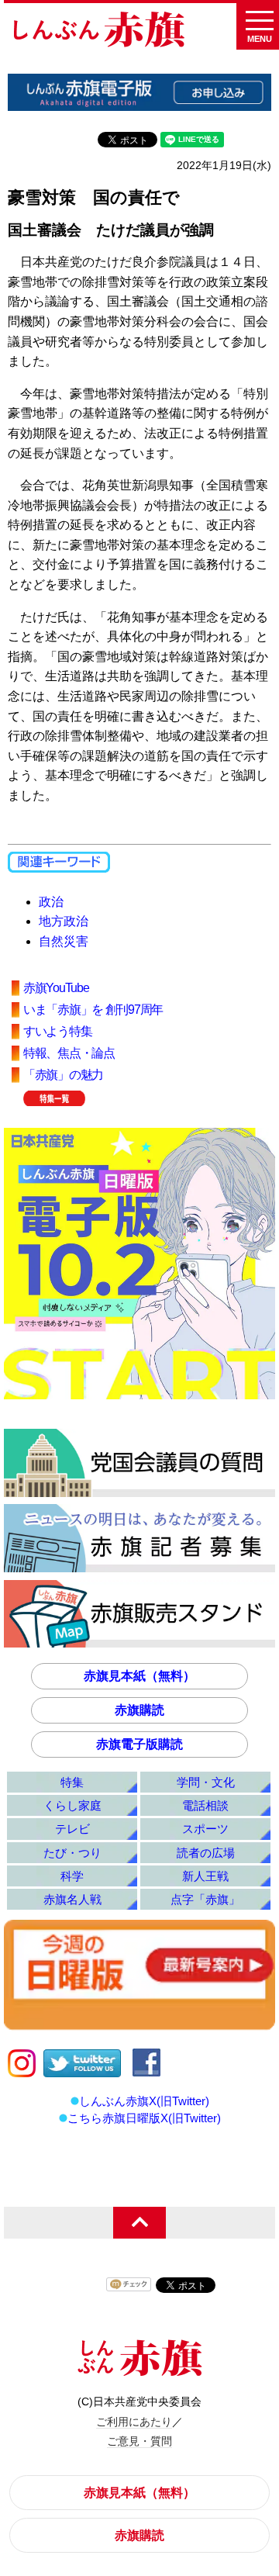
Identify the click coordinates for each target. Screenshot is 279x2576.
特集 (72, 1782)
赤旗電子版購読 (139, 1744)
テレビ (72, 1829)
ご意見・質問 (139, 2441)
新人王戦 (205, 1876)
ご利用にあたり (134, 2422)
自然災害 (64, 941)
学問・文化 (206, 1782)
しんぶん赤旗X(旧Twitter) (144, 2101)
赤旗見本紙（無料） (139, 1676)
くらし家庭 (72, 1805)
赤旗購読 (139, 1710)
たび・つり (72, 1853)
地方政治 (64, 921)
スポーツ (205, 1829)
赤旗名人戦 (72, 1899)
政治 (51, 902)
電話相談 (205, 1805)
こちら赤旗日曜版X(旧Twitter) (144, 2118)
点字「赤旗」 (205, 1899)
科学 (72, 1876)
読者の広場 (206, 1853)
